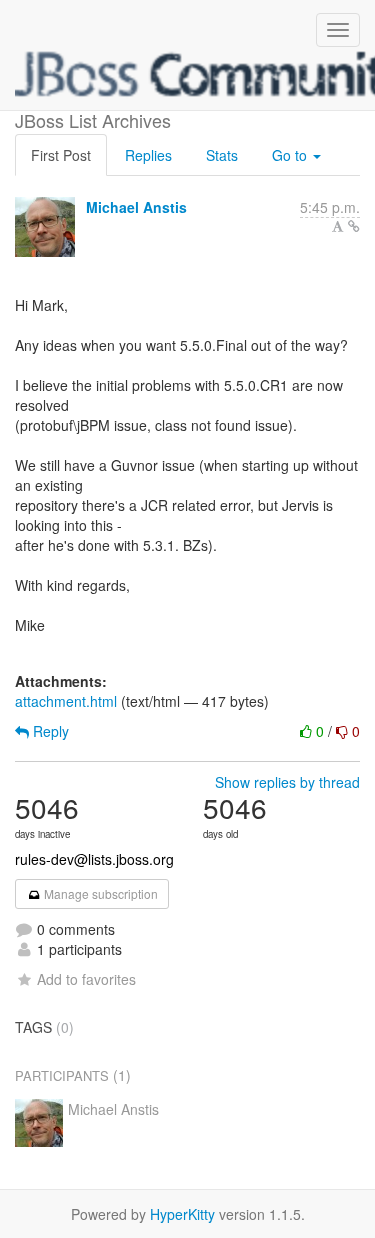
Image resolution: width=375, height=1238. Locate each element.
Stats (222, 155)
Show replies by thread (287, 782)
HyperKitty (182, 1214)
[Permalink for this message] (354, 226)
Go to (291, 155)
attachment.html (66, 701)
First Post (61, 155)
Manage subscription (99, 893)
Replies (148, 155)
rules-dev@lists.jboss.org (94, 859)
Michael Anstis (136, 207)
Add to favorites (86, 979)
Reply (49, 731)
